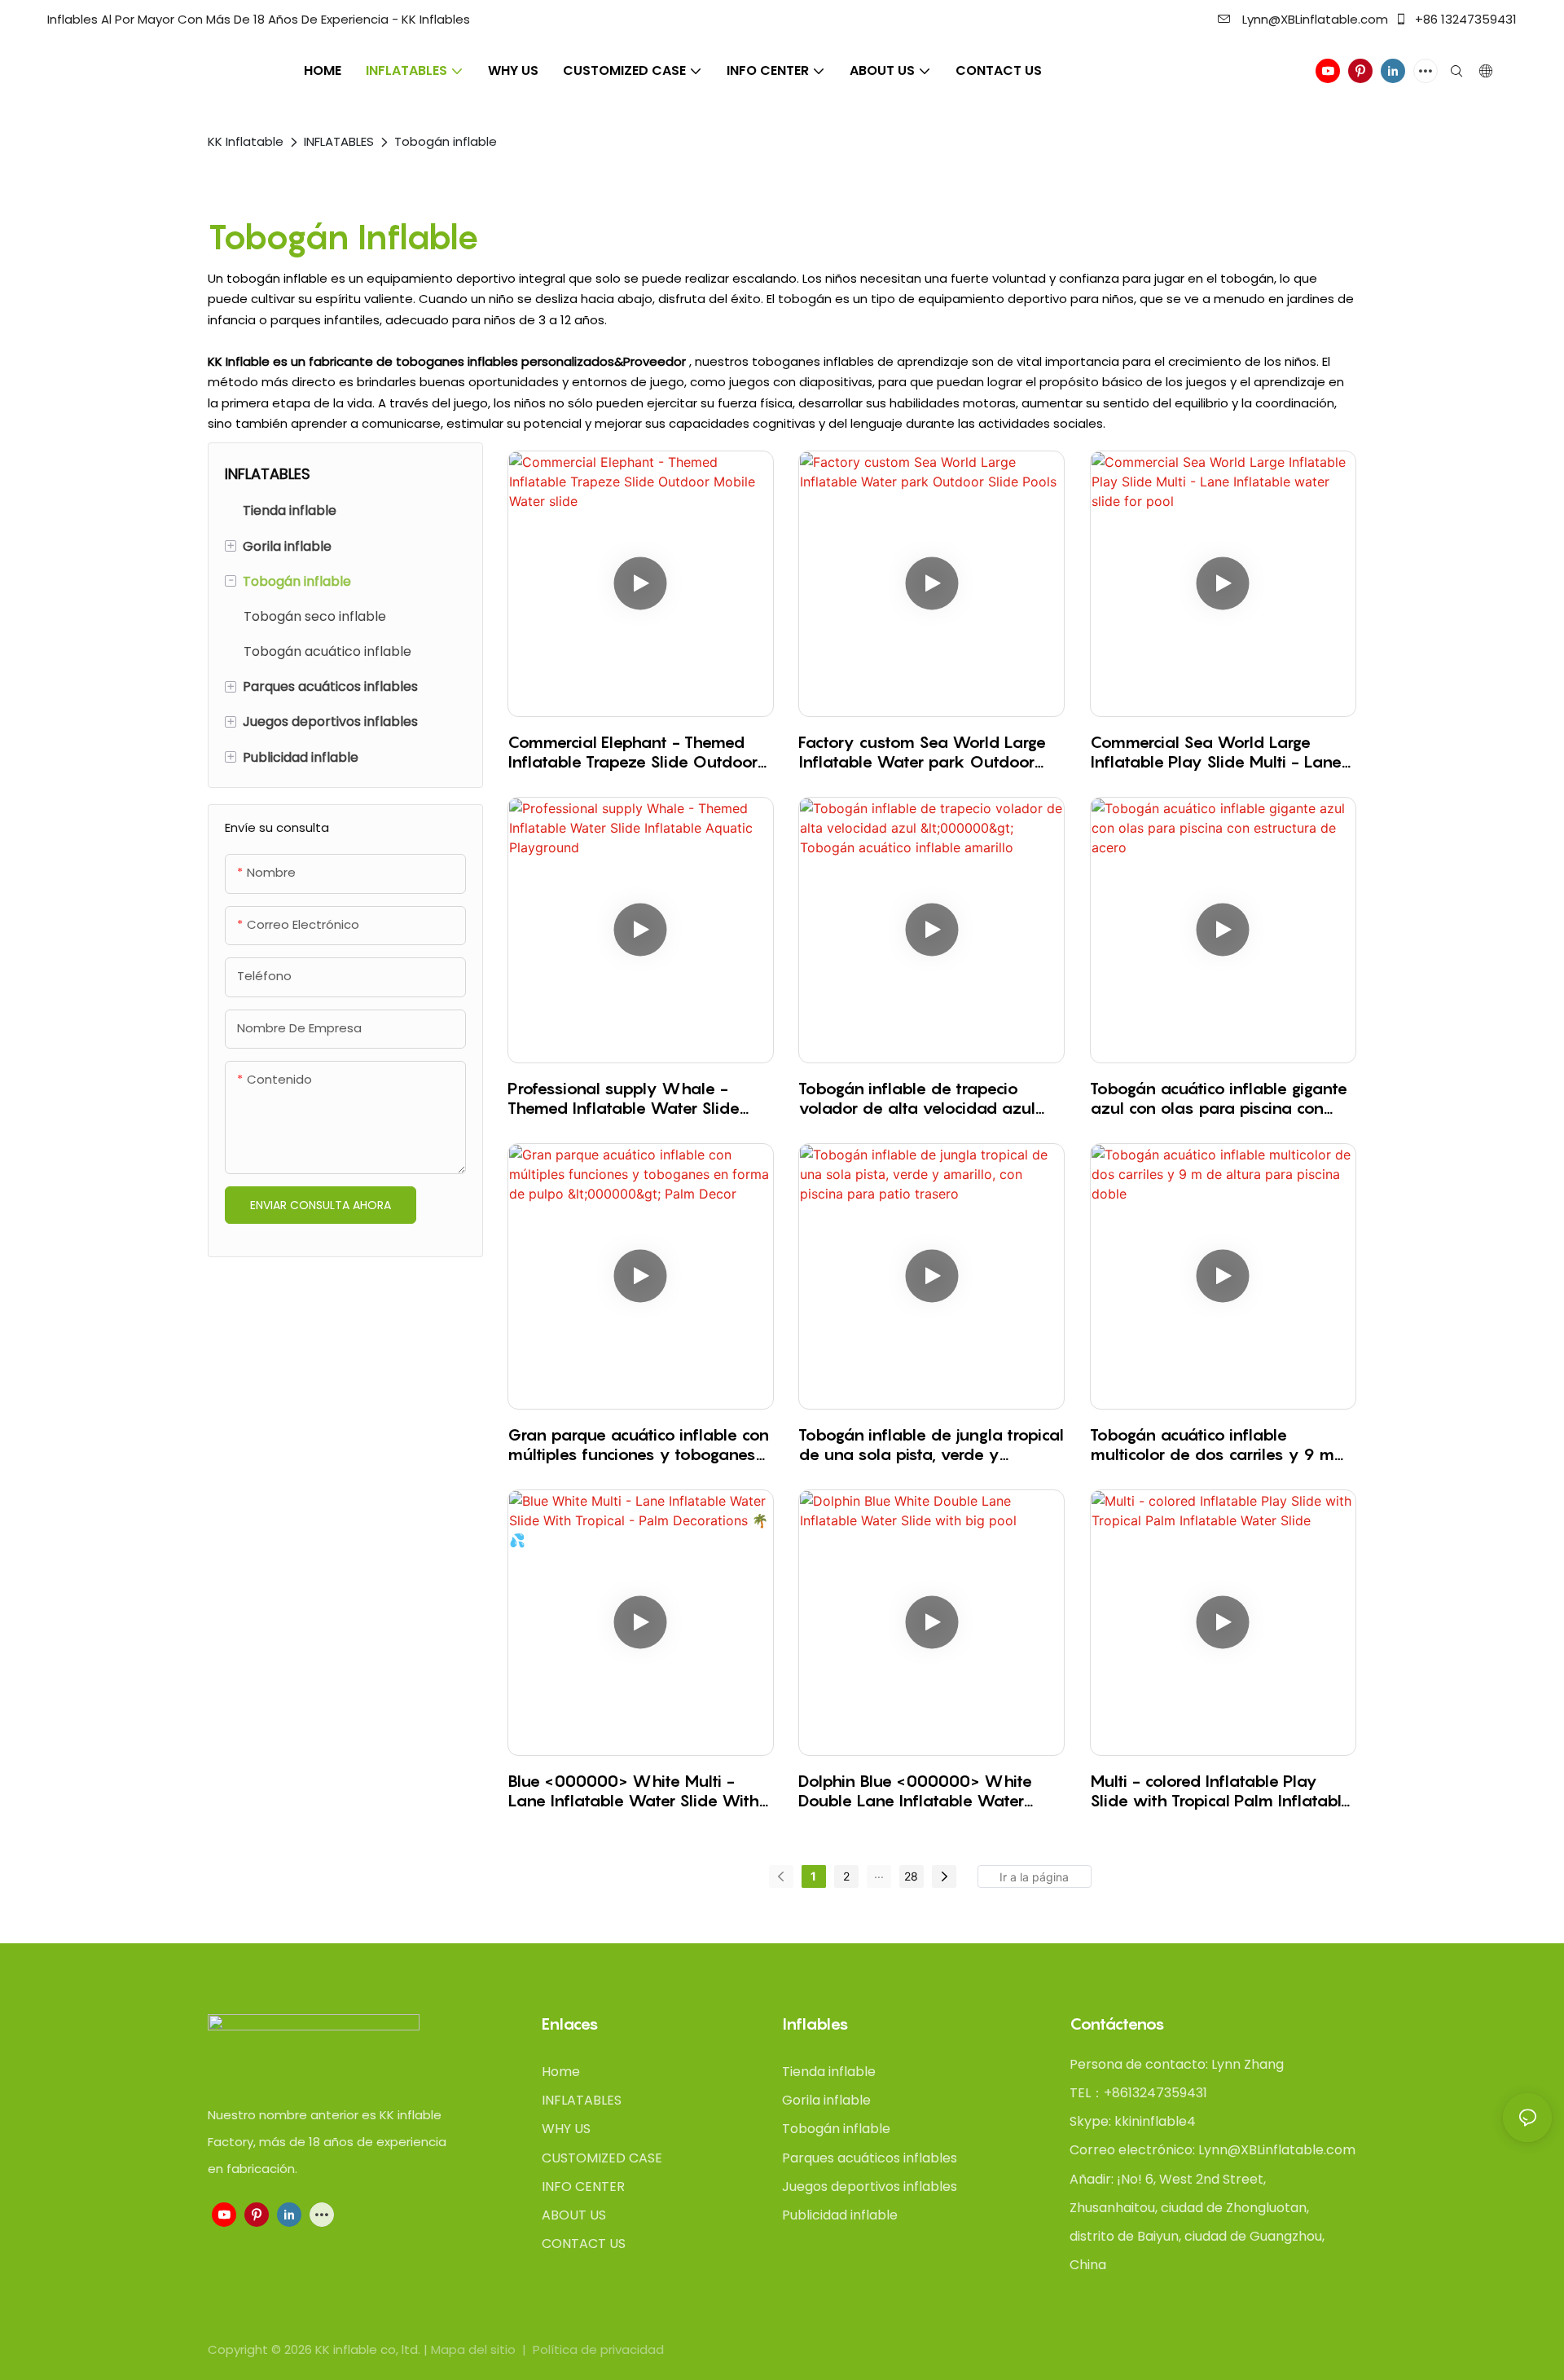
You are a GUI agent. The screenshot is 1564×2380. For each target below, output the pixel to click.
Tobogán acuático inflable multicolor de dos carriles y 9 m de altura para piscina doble (1212, 1445)
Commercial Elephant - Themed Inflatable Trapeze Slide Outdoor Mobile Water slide (633, 752)
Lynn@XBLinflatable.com (1314, 19)
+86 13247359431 (1464, 19)
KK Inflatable (246, 141)
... (879, 1874)
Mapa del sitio (475, 2349)
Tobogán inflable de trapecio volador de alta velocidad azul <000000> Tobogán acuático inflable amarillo (917, 1098)
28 (911, 1876)
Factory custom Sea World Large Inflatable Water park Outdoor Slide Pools (922, 752)
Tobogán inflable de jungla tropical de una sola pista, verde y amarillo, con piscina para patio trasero (931, 1445)
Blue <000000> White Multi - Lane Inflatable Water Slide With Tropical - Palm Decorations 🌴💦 (634, 1791)
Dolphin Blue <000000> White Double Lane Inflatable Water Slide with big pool (915, 1791)
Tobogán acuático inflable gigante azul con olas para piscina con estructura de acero (1219, 1098)
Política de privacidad (598, 2349)
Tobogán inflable (446, 141)
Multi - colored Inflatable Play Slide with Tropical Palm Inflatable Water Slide (1221, 1791)
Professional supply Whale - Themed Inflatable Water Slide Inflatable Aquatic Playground (624, 1098)
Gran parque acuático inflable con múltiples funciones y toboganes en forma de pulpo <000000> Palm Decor (638, 1445)
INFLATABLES (339, 141)
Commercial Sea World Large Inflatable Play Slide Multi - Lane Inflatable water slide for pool (1216, 752)
